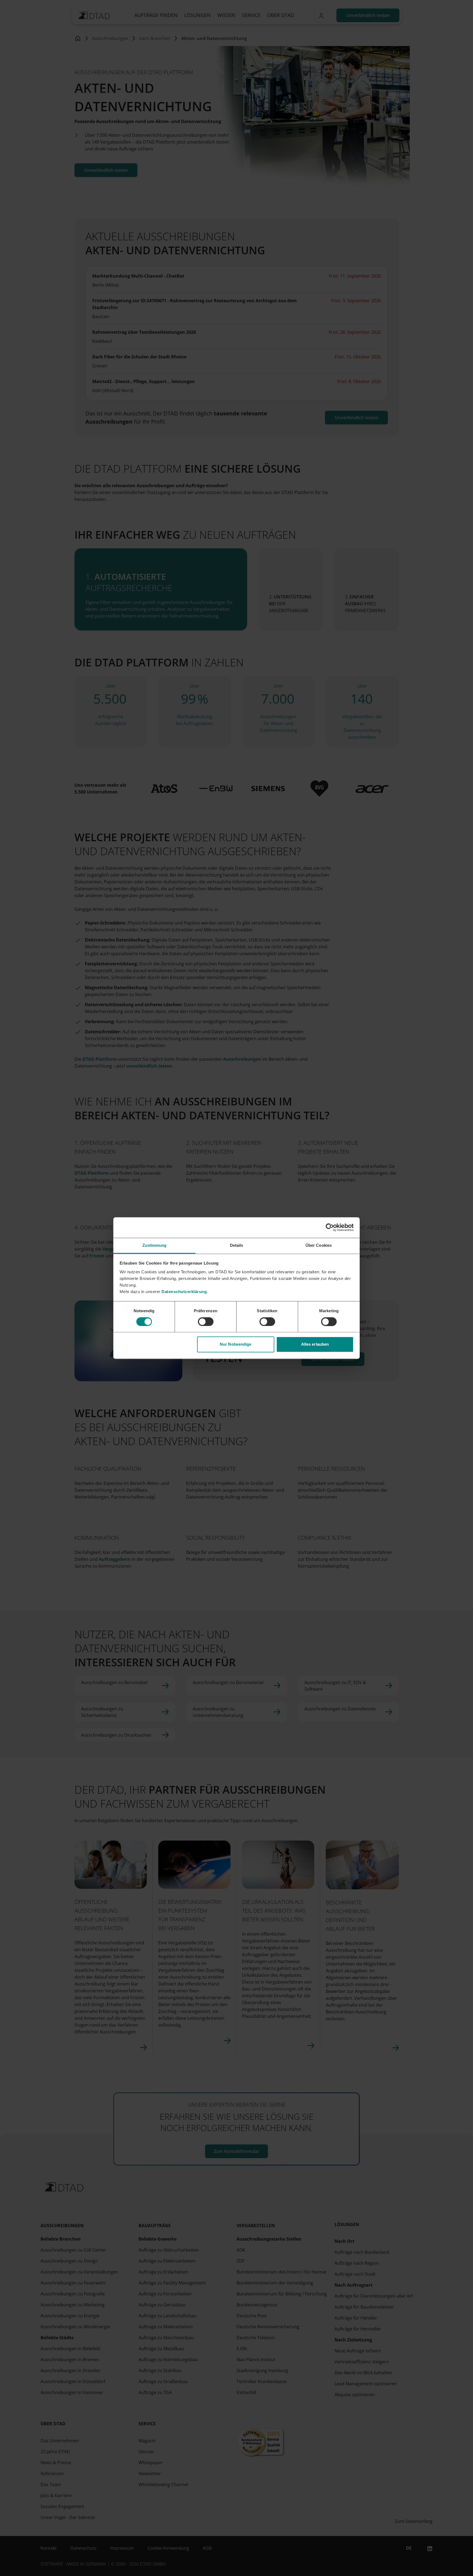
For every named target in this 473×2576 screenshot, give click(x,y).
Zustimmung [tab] (155, 1245)
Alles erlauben (315, 1344)
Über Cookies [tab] (319, 1245)
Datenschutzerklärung (184, 1292)
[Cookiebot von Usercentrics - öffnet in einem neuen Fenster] (330, 1227)
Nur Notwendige (236, 1344)
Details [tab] (237, 1245)
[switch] (206, 1322)
